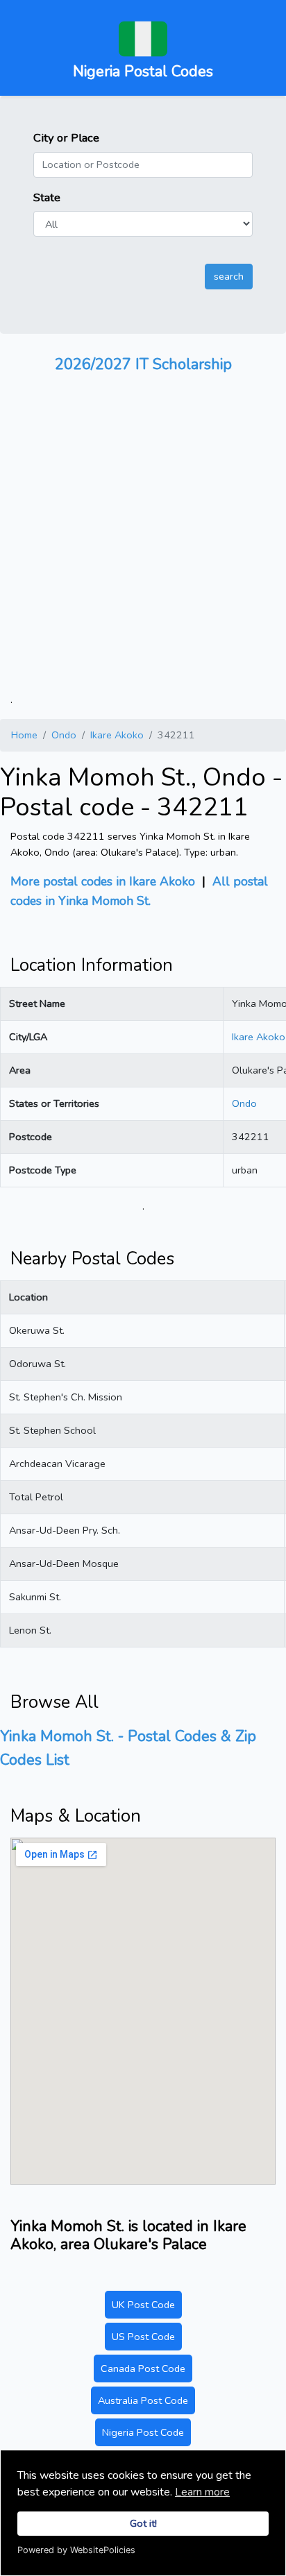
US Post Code (143, 2337)
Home (24, 735)
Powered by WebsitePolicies (76, 2550)
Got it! (143, 2523)
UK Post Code (143, 2305)
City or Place (66, 138)
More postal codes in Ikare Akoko (103, 881)
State (47, 197)
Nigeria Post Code (143, 2432)
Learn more (202, 2492)
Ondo (64, 735)
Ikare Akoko (117, 735)
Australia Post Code (143, 2400)
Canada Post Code (143, 2369)
